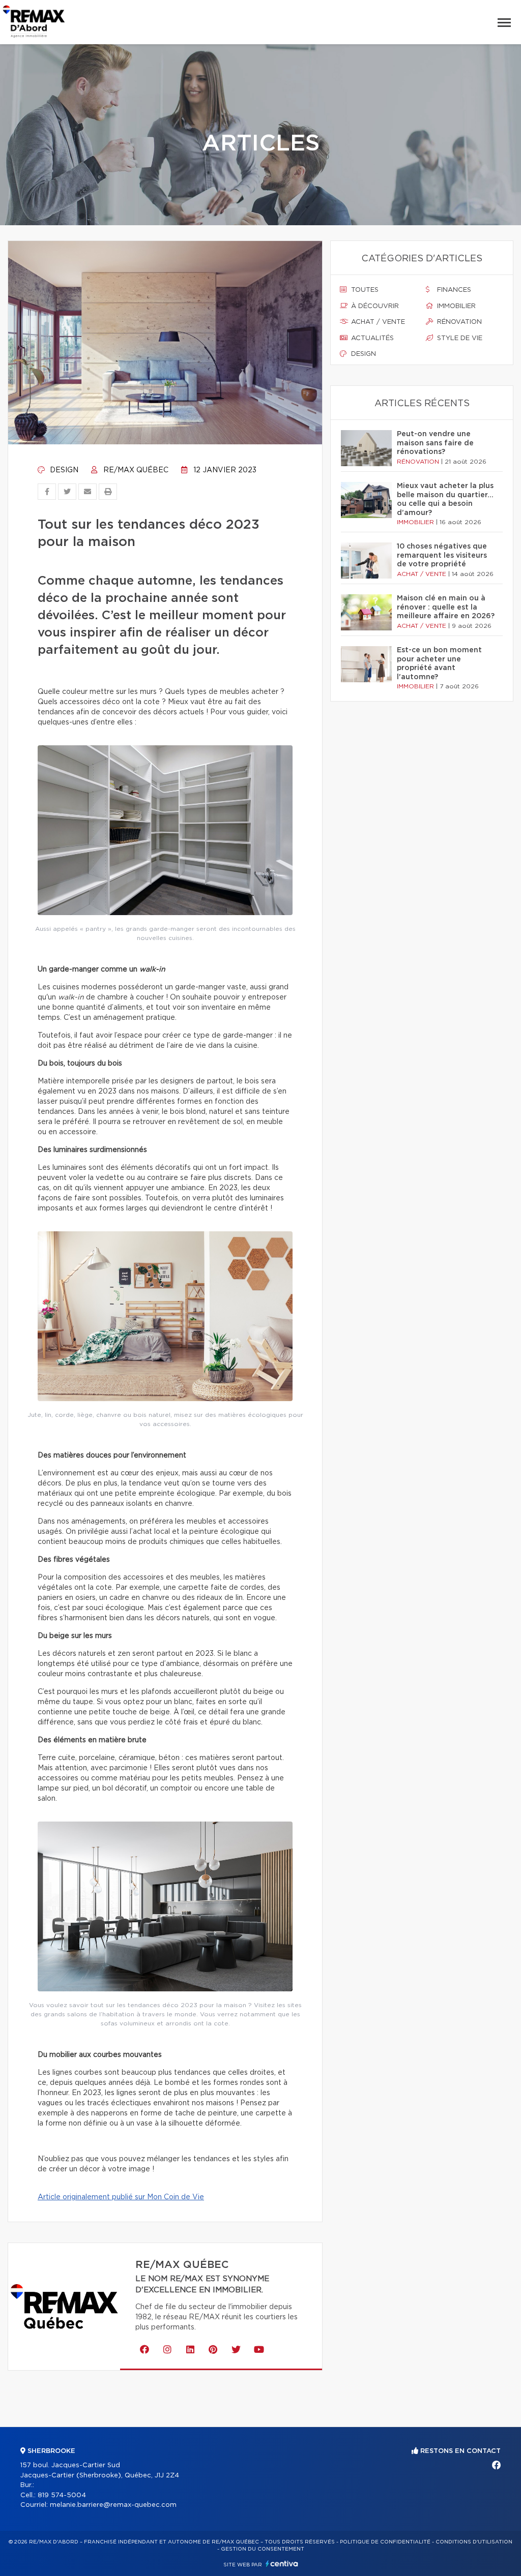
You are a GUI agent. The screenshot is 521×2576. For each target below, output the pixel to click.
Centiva (282, 2564)
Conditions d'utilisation (474, 2542)
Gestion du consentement (263, 2549)
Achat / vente (377, 322)
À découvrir (374, 306)
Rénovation (458, 322)
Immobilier (455, 306)
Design (63, 470)
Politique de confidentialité (385, 2542)
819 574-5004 (62, 2495)
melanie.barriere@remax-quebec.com (113, 2505)
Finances (453, 290)
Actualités (371, 338)
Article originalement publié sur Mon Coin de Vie (121, 2197)
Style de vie (459, 338)
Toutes (364, 290)
